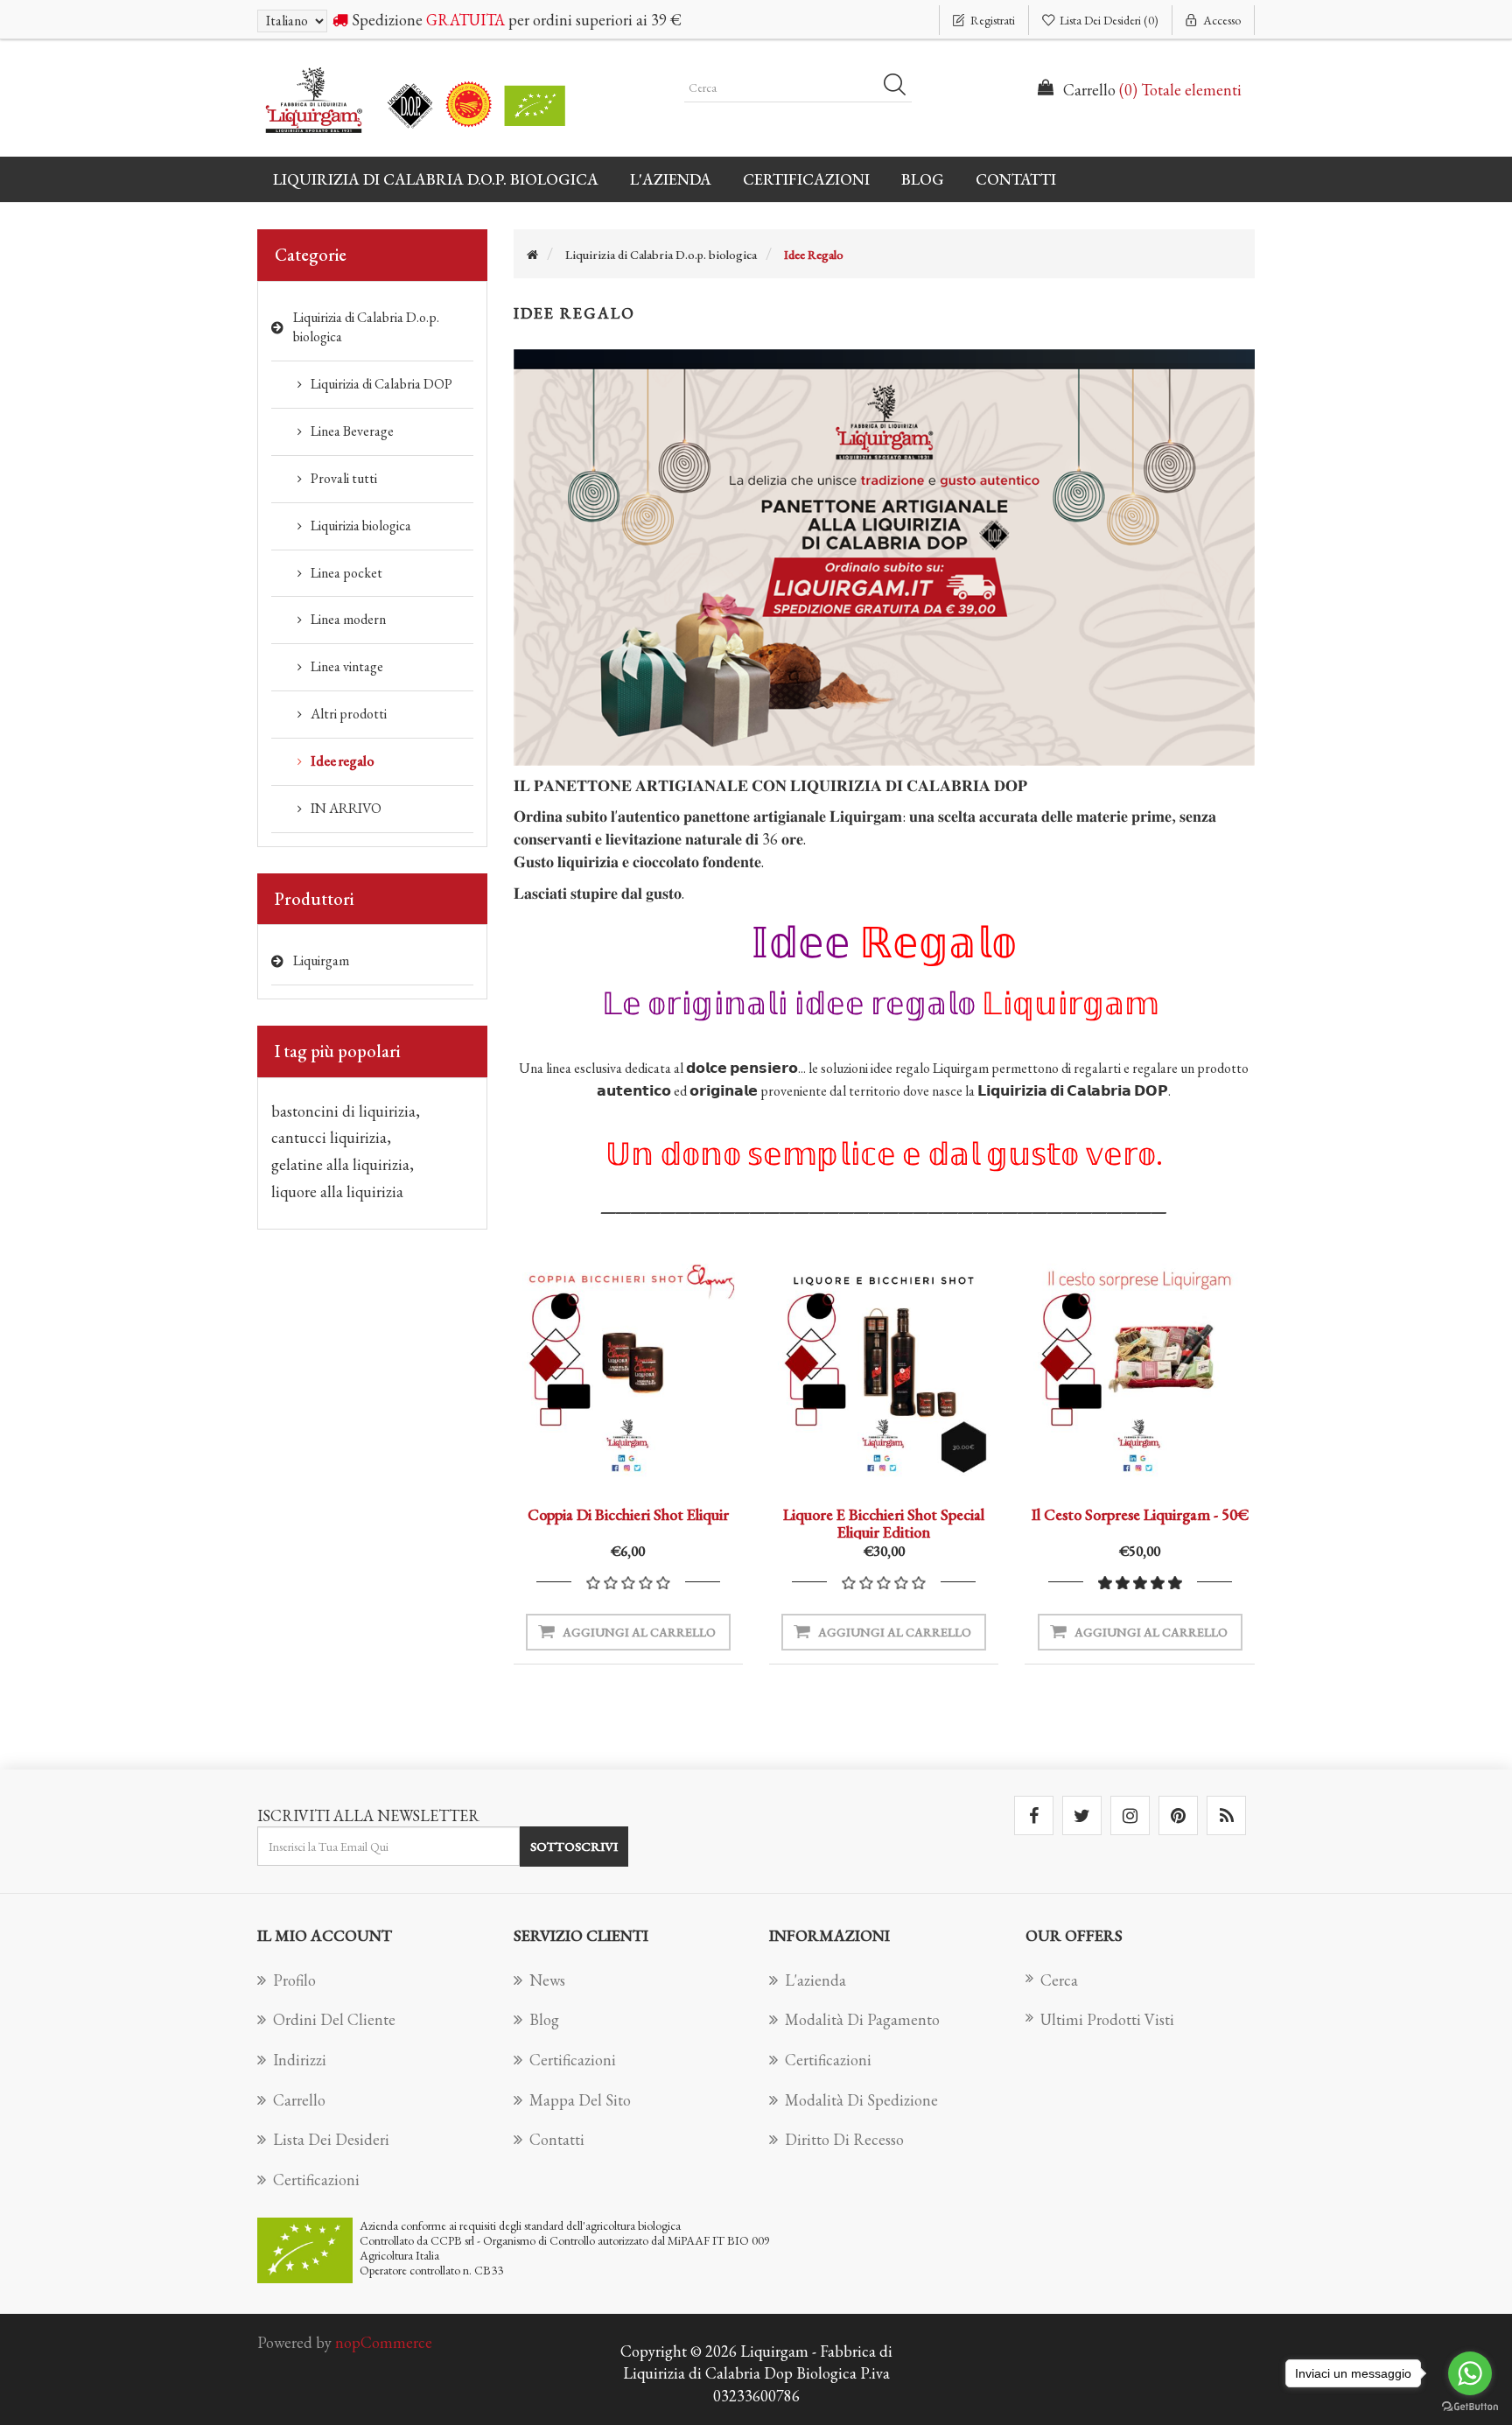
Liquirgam (321, 960)
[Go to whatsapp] (1470, 2373)
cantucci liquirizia (331, 1137)
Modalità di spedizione (861, 2100)
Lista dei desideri (331, 2139)
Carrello (299, 2100)
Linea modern (348, 619)
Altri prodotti (349, 714)
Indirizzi (300, 2060)
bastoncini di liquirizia (346, 1111)
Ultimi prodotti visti (1107, 2019)
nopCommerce (384, 2342)
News (547, 1980)
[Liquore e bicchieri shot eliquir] (884, 1370)
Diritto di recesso (844, 2139)
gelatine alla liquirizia (343, 1164)
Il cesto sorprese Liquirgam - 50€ (1140, 1514)
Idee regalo (343, 761)
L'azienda (671, 179)
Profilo (294, 1980)
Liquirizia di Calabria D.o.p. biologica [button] (436, 179)
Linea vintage (347, 666)
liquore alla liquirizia (337, 1191)
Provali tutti (344, 478)
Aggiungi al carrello (639, 1632)
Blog (923, 179)
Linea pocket (346, 573)
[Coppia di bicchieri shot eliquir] (628, 1370)
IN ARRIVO (346, 808)
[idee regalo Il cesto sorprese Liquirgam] (1139, 1370)
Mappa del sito (580, 2100)
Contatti (1016, 179)
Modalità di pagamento (862, 2019)
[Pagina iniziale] (532, 255)
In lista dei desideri (624, 1461)
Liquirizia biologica (361, 526)
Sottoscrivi (574, 1846)
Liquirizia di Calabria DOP (381, 384)
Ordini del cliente (334, 2019)
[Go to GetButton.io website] (1470, 2407)
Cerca (900, 88)
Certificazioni (806, 179)
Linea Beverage (352, 431)
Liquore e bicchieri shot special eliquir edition (884, 1523)
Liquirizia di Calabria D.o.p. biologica (366, 327)
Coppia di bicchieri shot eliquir (628, 1514)
